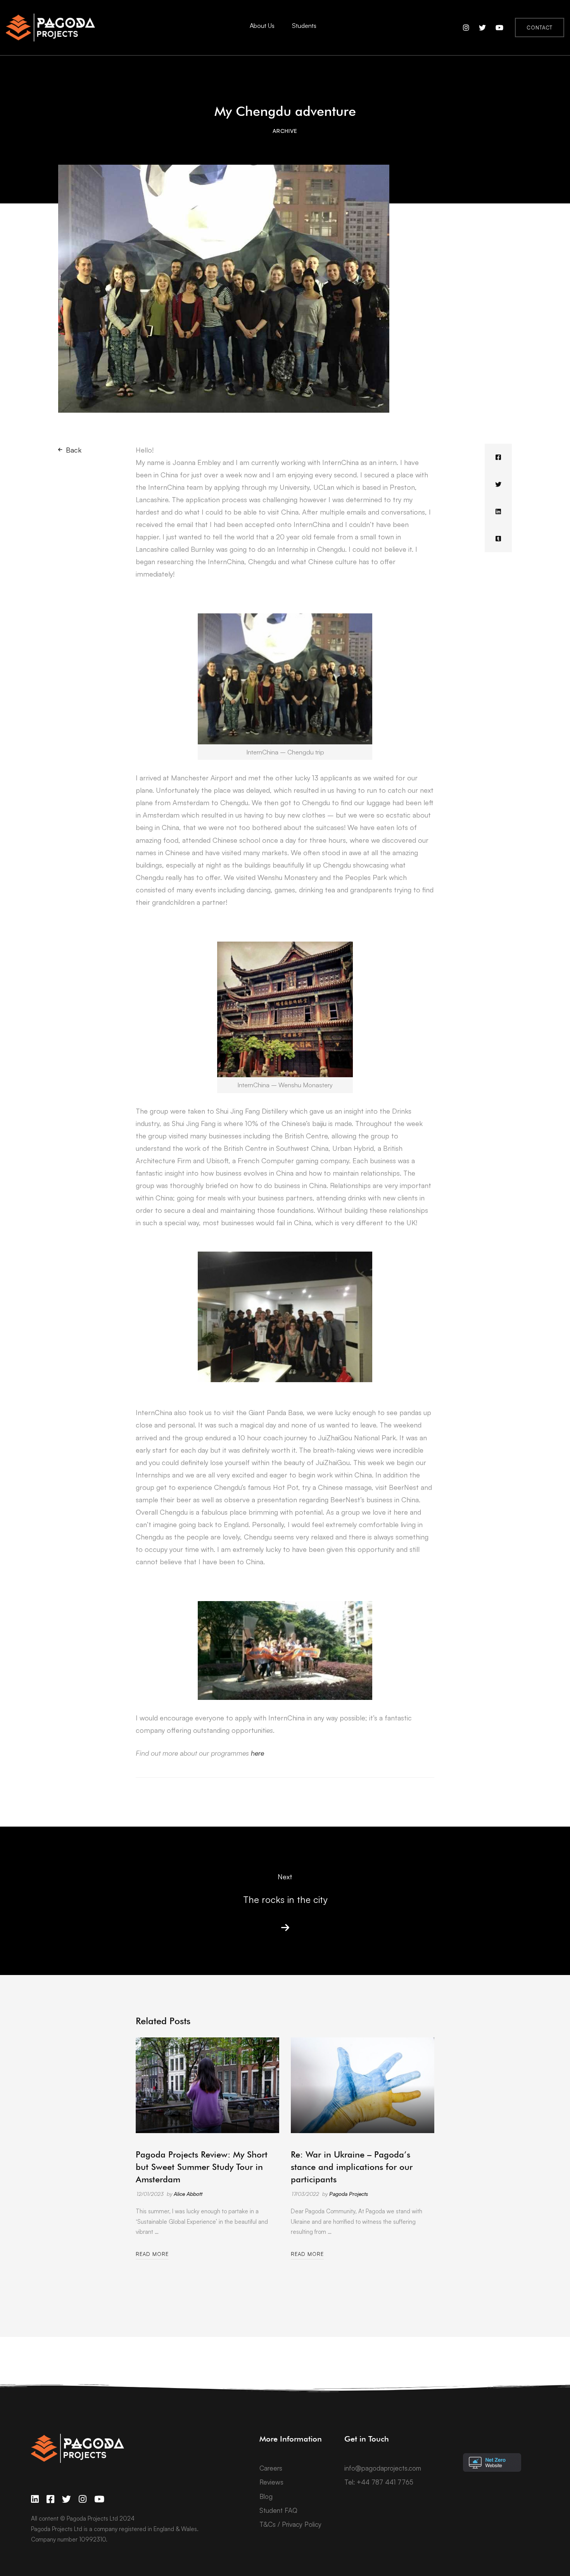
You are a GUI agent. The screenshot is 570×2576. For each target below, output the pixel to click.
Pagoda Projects (349, 2194)
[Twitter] (498, 484)
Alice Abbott (188, 2194)
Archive (285, 131)
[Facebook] (498, 457)
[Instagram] (83, 2499)
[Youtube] (99, 2499)
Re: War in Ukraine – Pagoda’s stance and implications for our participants (352, 2167)
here (257, 1753)
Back (74, 450)
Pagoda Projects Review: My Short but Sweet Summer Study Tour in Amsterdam (202, 2167)
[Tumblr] (498, 539)
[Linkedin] (498, 511)
